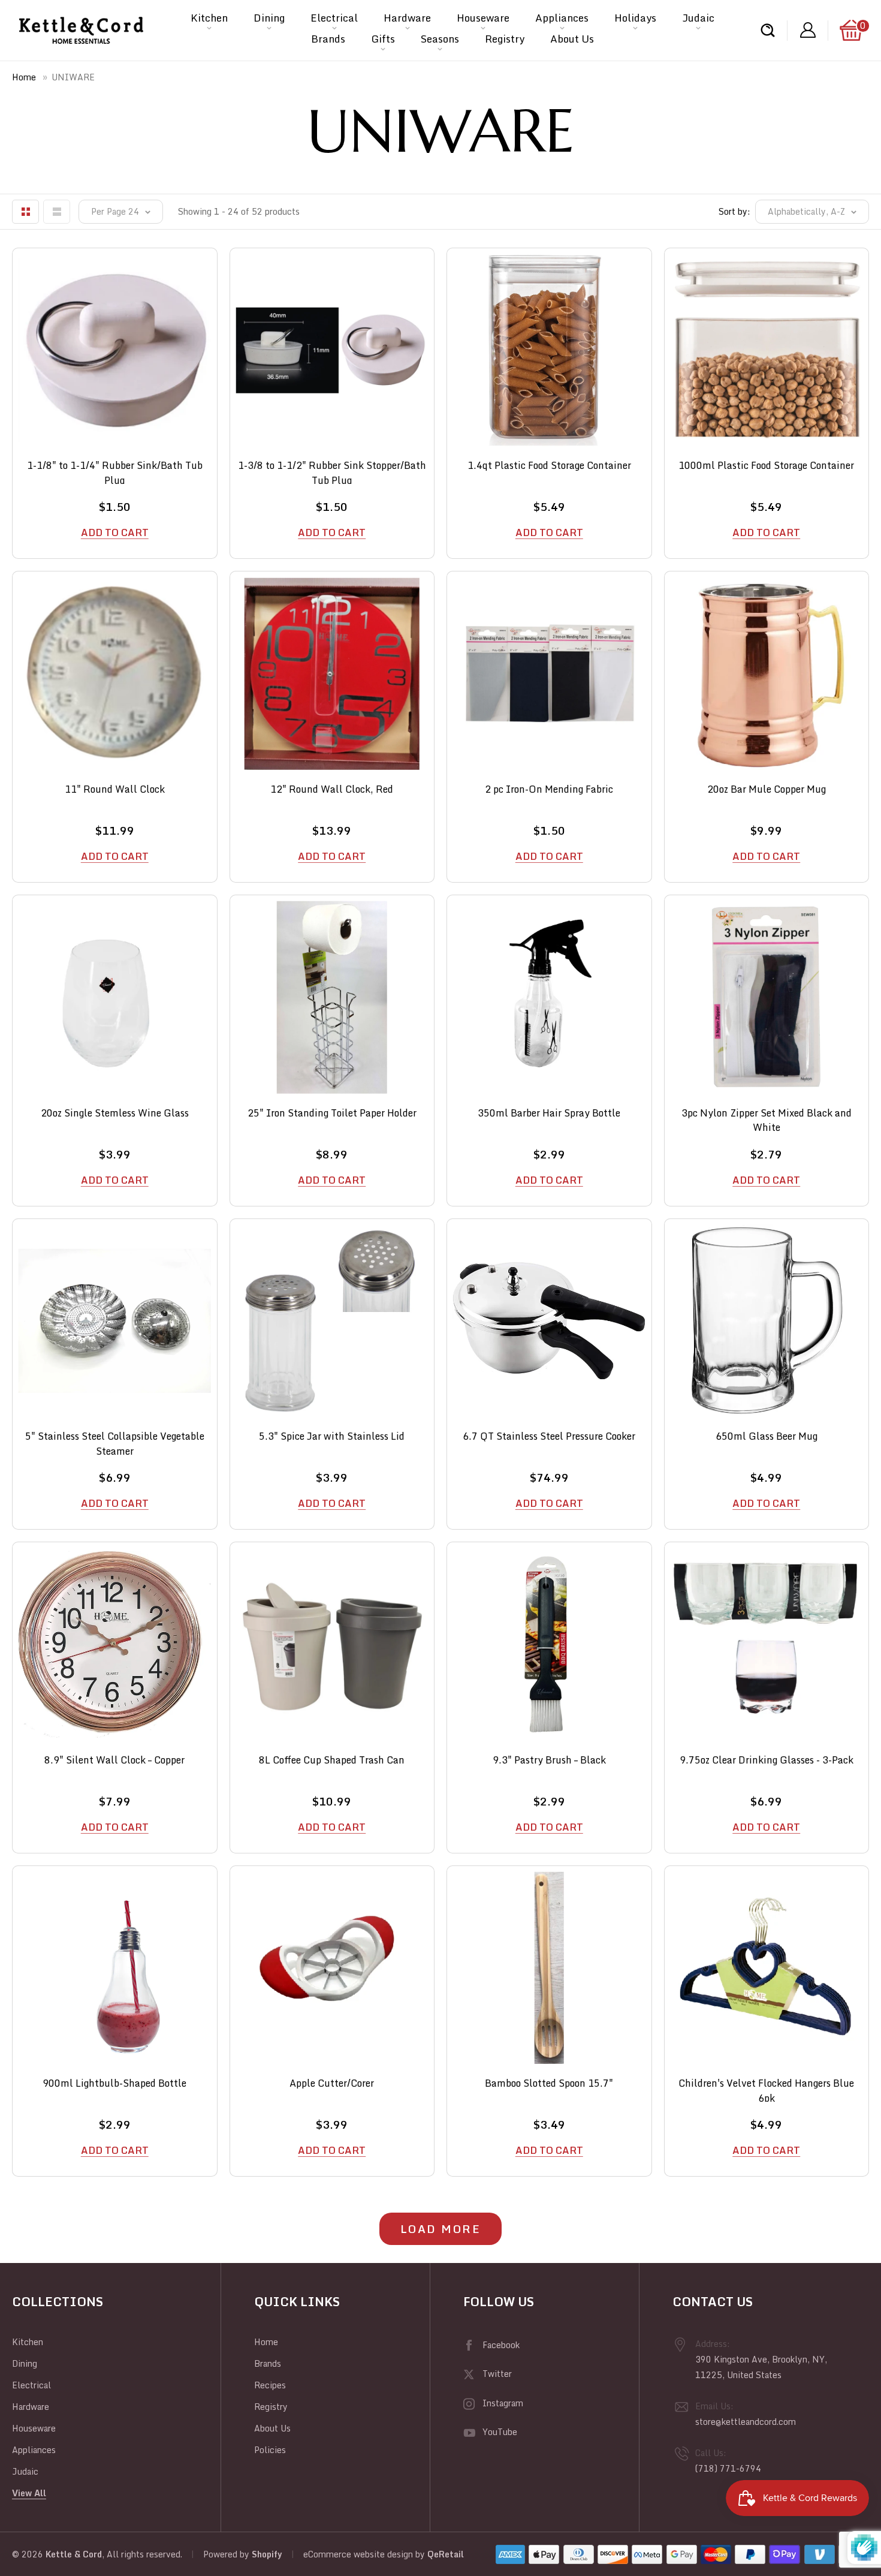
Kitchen (209, 18)
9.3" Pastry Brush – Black (549, 1760)
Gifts (383, 39)
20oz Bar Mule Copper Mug (767, 789)
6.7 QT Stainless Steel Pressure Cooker (549, 1436)
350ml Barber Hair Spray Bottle (549, 1113)
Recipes (270, 2385)
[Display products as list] (57, 212)
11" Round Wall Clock (115, 789)
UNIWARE (73, 77)
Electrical (334, 18)
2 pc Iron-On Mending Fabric (549, 789)
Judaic (698, 18)
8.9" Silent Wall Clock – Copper (114, 1760)
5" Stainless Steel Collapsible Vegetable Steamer (115, 1442)
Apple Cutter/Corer (332, 2083)
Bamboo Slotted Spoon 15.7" (549, 2083)
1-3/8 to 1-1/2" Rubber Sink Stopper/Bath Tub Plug (332, 471)
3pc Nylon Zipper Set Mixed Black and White (767, 1119)
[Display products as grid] (25, 212)
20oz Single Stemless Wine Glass (115, 1113)
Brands (328, 39)
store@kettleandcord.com (746, 2422)
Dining (269, 18)
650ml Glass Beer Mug (767, 1436)
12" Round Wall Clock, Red (332, 789)
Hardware (407, 18)
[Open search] (768, 30)
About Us (572, 39)
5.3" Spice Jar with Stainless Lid (332, 1436)
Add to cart (115, 532)
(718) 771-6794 (728, 2468)
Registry (505, 39)
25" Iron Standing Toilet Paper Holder (332, 1113)
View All (29, 2493)
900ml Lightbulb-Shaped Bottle (114, 2083)
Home (24, 77)
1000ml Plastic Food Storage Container (766, 466)
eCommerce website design (358, 2554)
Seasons (440, 39)
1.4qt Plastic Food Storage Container (549, 466)
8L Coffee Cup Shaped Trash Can (332, 1760)
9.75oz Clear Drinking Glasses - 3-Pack (767, 1760)
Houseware (483, 18)
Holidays (635, 18)
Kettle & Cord (74, 2554)
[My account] (808, 30)
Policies (270, 2450)
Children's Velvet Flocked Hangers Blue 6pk (766, 2089)
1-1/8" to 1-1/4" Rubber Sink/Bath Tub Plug (115, 471)
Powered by (227, 2554)
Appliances (562, 18)
